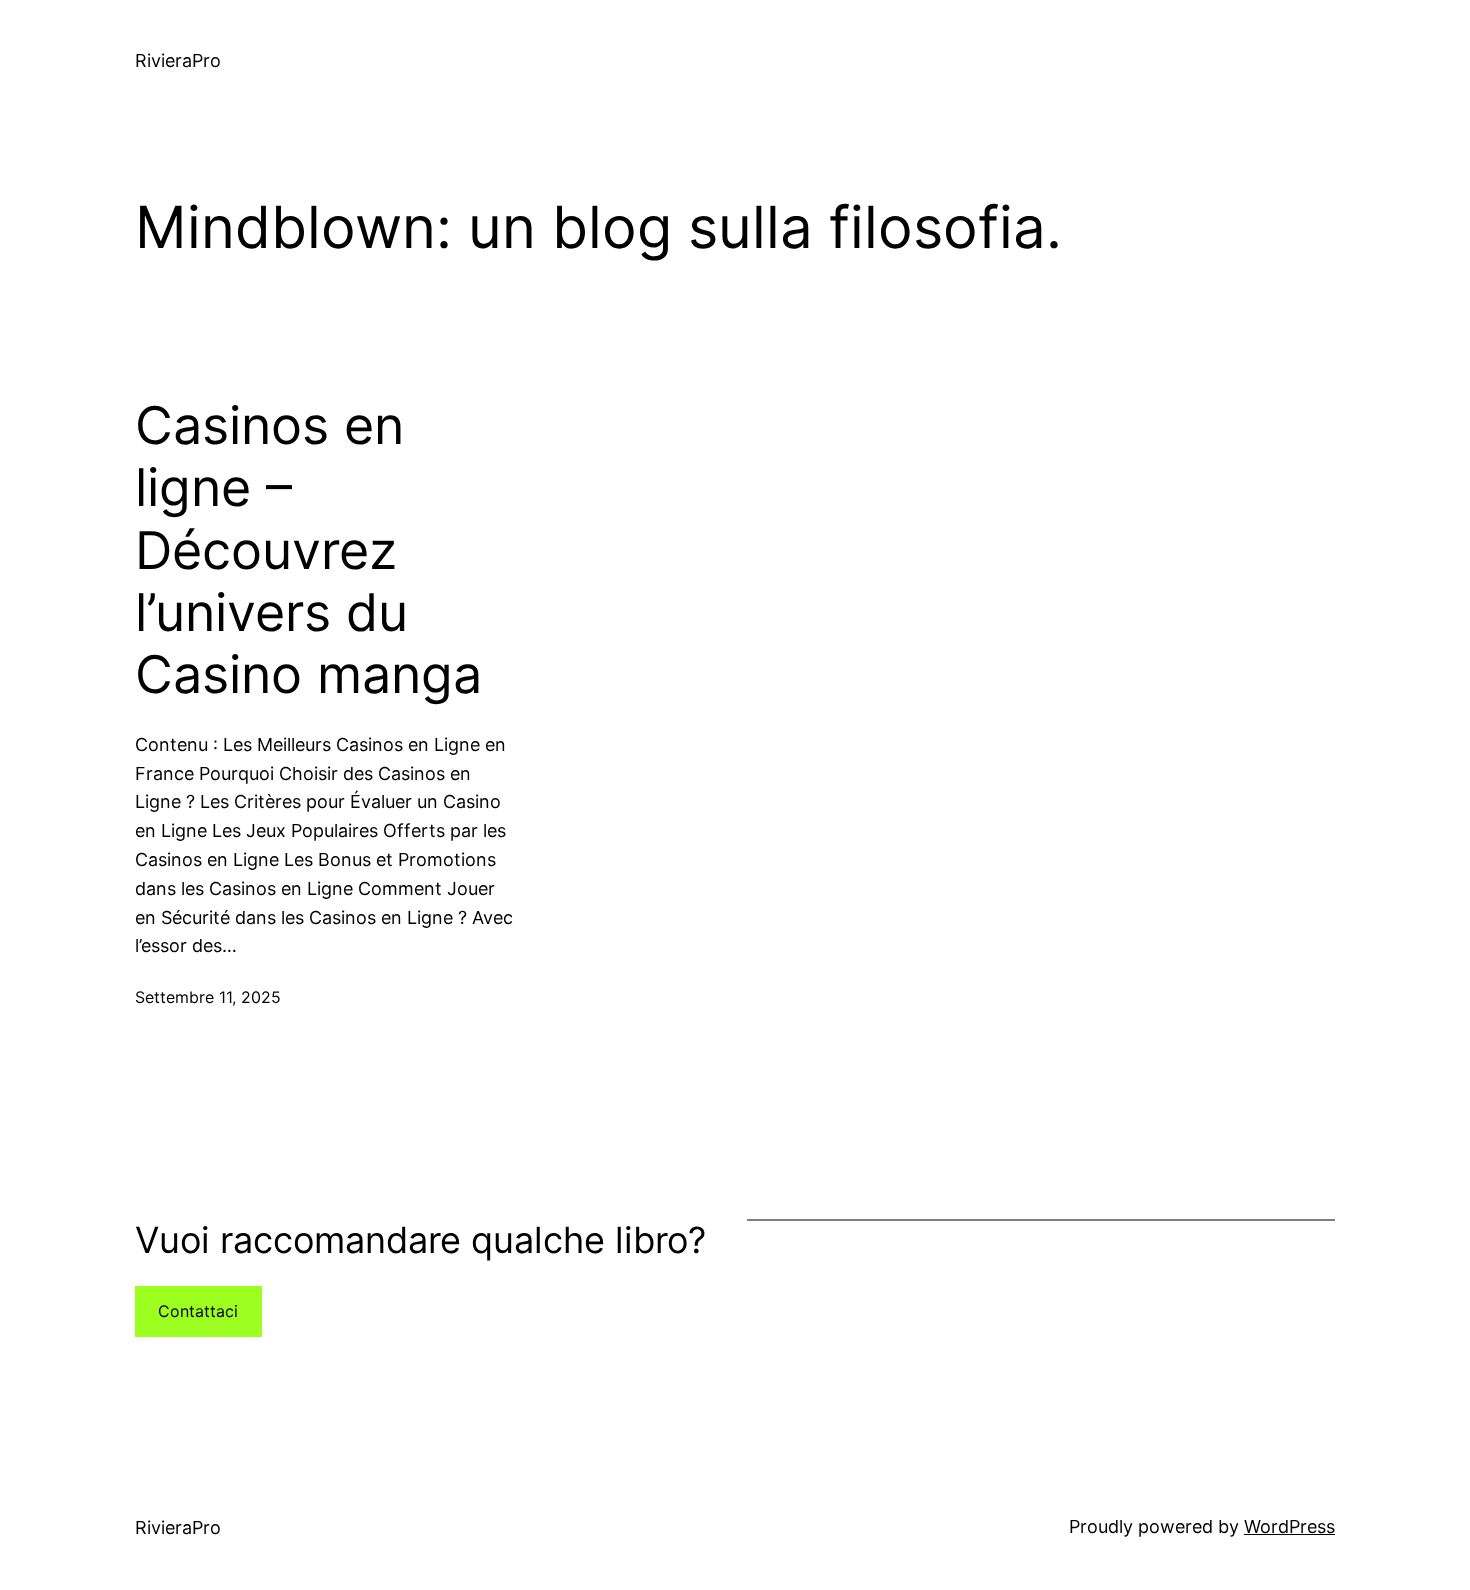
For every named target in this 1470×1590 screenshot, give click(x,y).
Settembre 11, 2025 (208, 997)
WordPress (1289, 1526)
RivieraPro (178, 60)
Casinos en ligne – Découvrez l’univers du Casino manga (308, 551)
